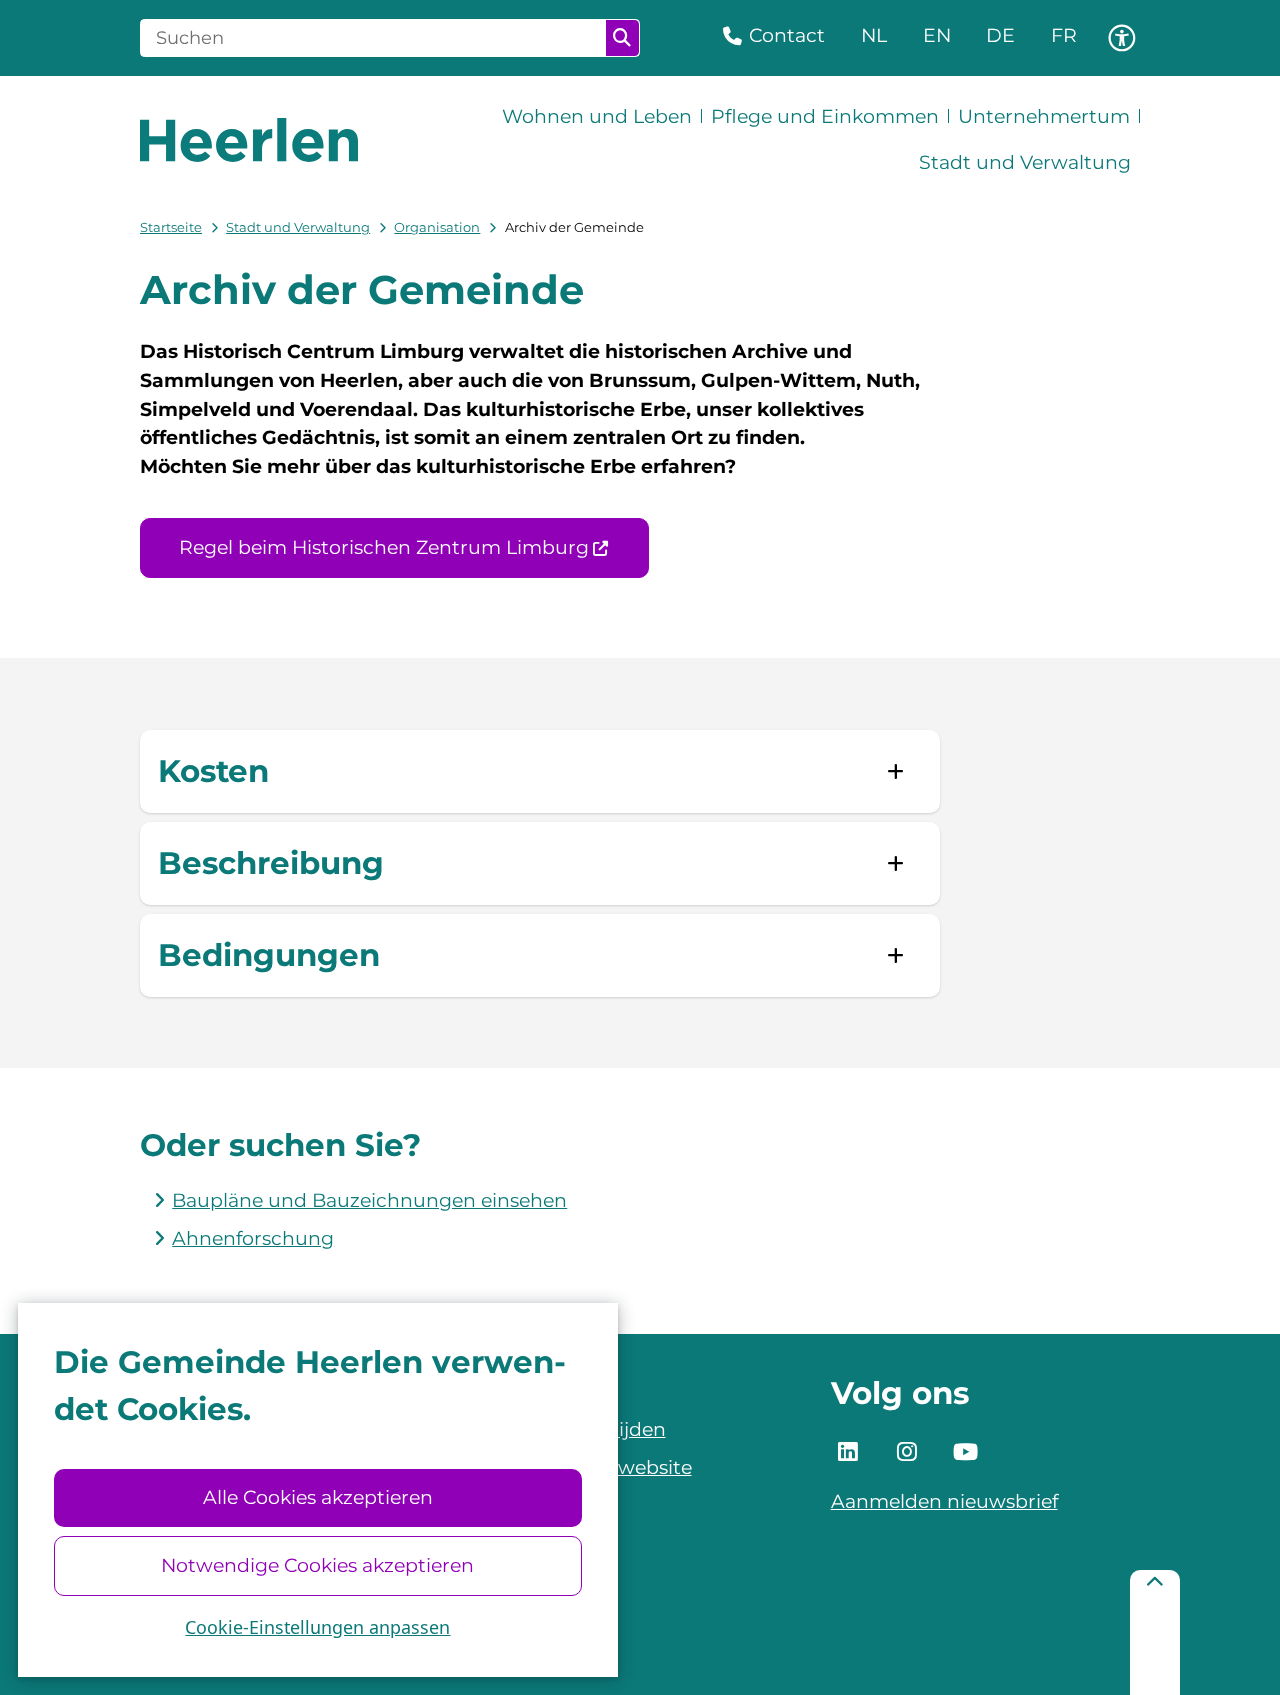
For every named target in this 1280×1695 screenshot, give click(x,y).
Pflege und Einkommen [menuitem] (825, 116)
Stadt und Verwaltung (298, 227)
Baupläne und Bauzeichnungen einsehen (369, 1200)
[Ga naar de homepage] (249, 140)
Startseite (171, 227)
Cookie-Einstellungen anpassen (317, 1627)
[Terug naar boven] (1155, 1632)
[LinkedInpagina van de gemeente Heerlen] (849, 1453)
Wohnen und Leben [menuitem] (597, 116)
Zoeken (622, 38)
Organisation (437, 227)
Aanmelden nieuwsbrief (944, 1501)
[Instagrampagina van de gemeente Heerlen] (907, 1453)
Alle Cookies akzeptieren (318, 1497)
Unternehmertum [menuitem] (1044, 116)
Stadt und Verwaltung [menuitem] (1025, 162)
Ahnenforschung (253, 1238)
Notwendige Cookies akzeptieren (317, 1565)
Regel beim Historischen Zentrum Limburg (384, 547)
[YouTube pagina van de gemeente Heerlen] (966, 1453)
